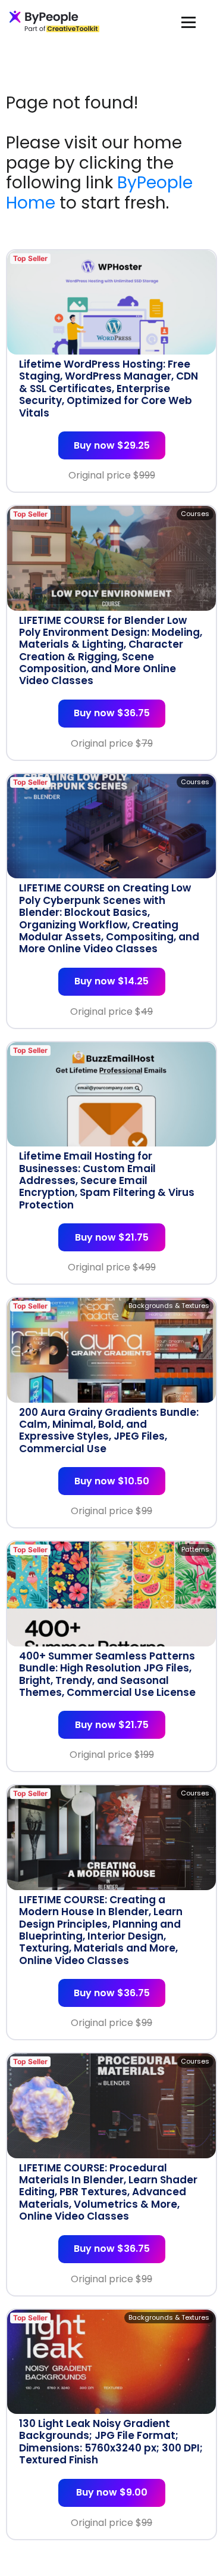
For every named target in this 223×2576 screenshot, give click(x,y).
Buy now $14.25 (111, 981)
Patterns (195, 1549)
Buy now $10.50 (112, 1481)
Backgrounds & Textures (169, 1306)
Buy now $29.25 (112, 445)
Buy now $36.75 (112, 713)
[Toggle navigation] (189, 22)
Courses (195, 514)
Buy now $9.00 (112, 2492)
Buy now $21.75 (112, 1237)
